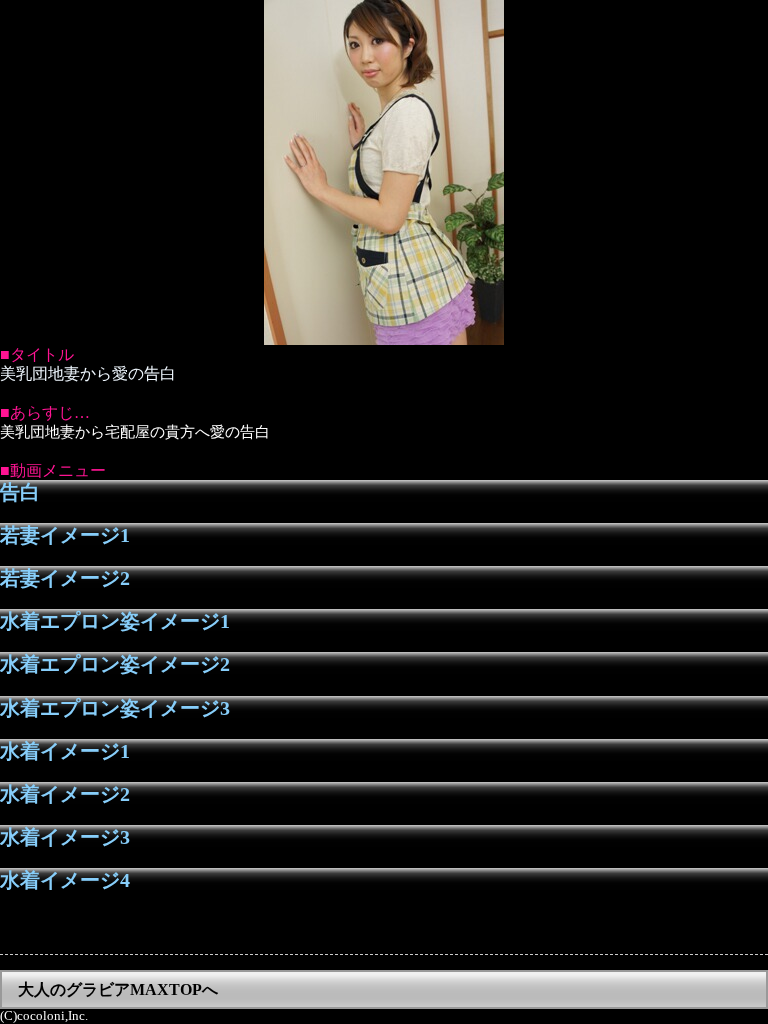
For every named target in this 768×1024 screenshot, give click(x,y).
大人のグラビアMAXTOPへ (118, 989)
